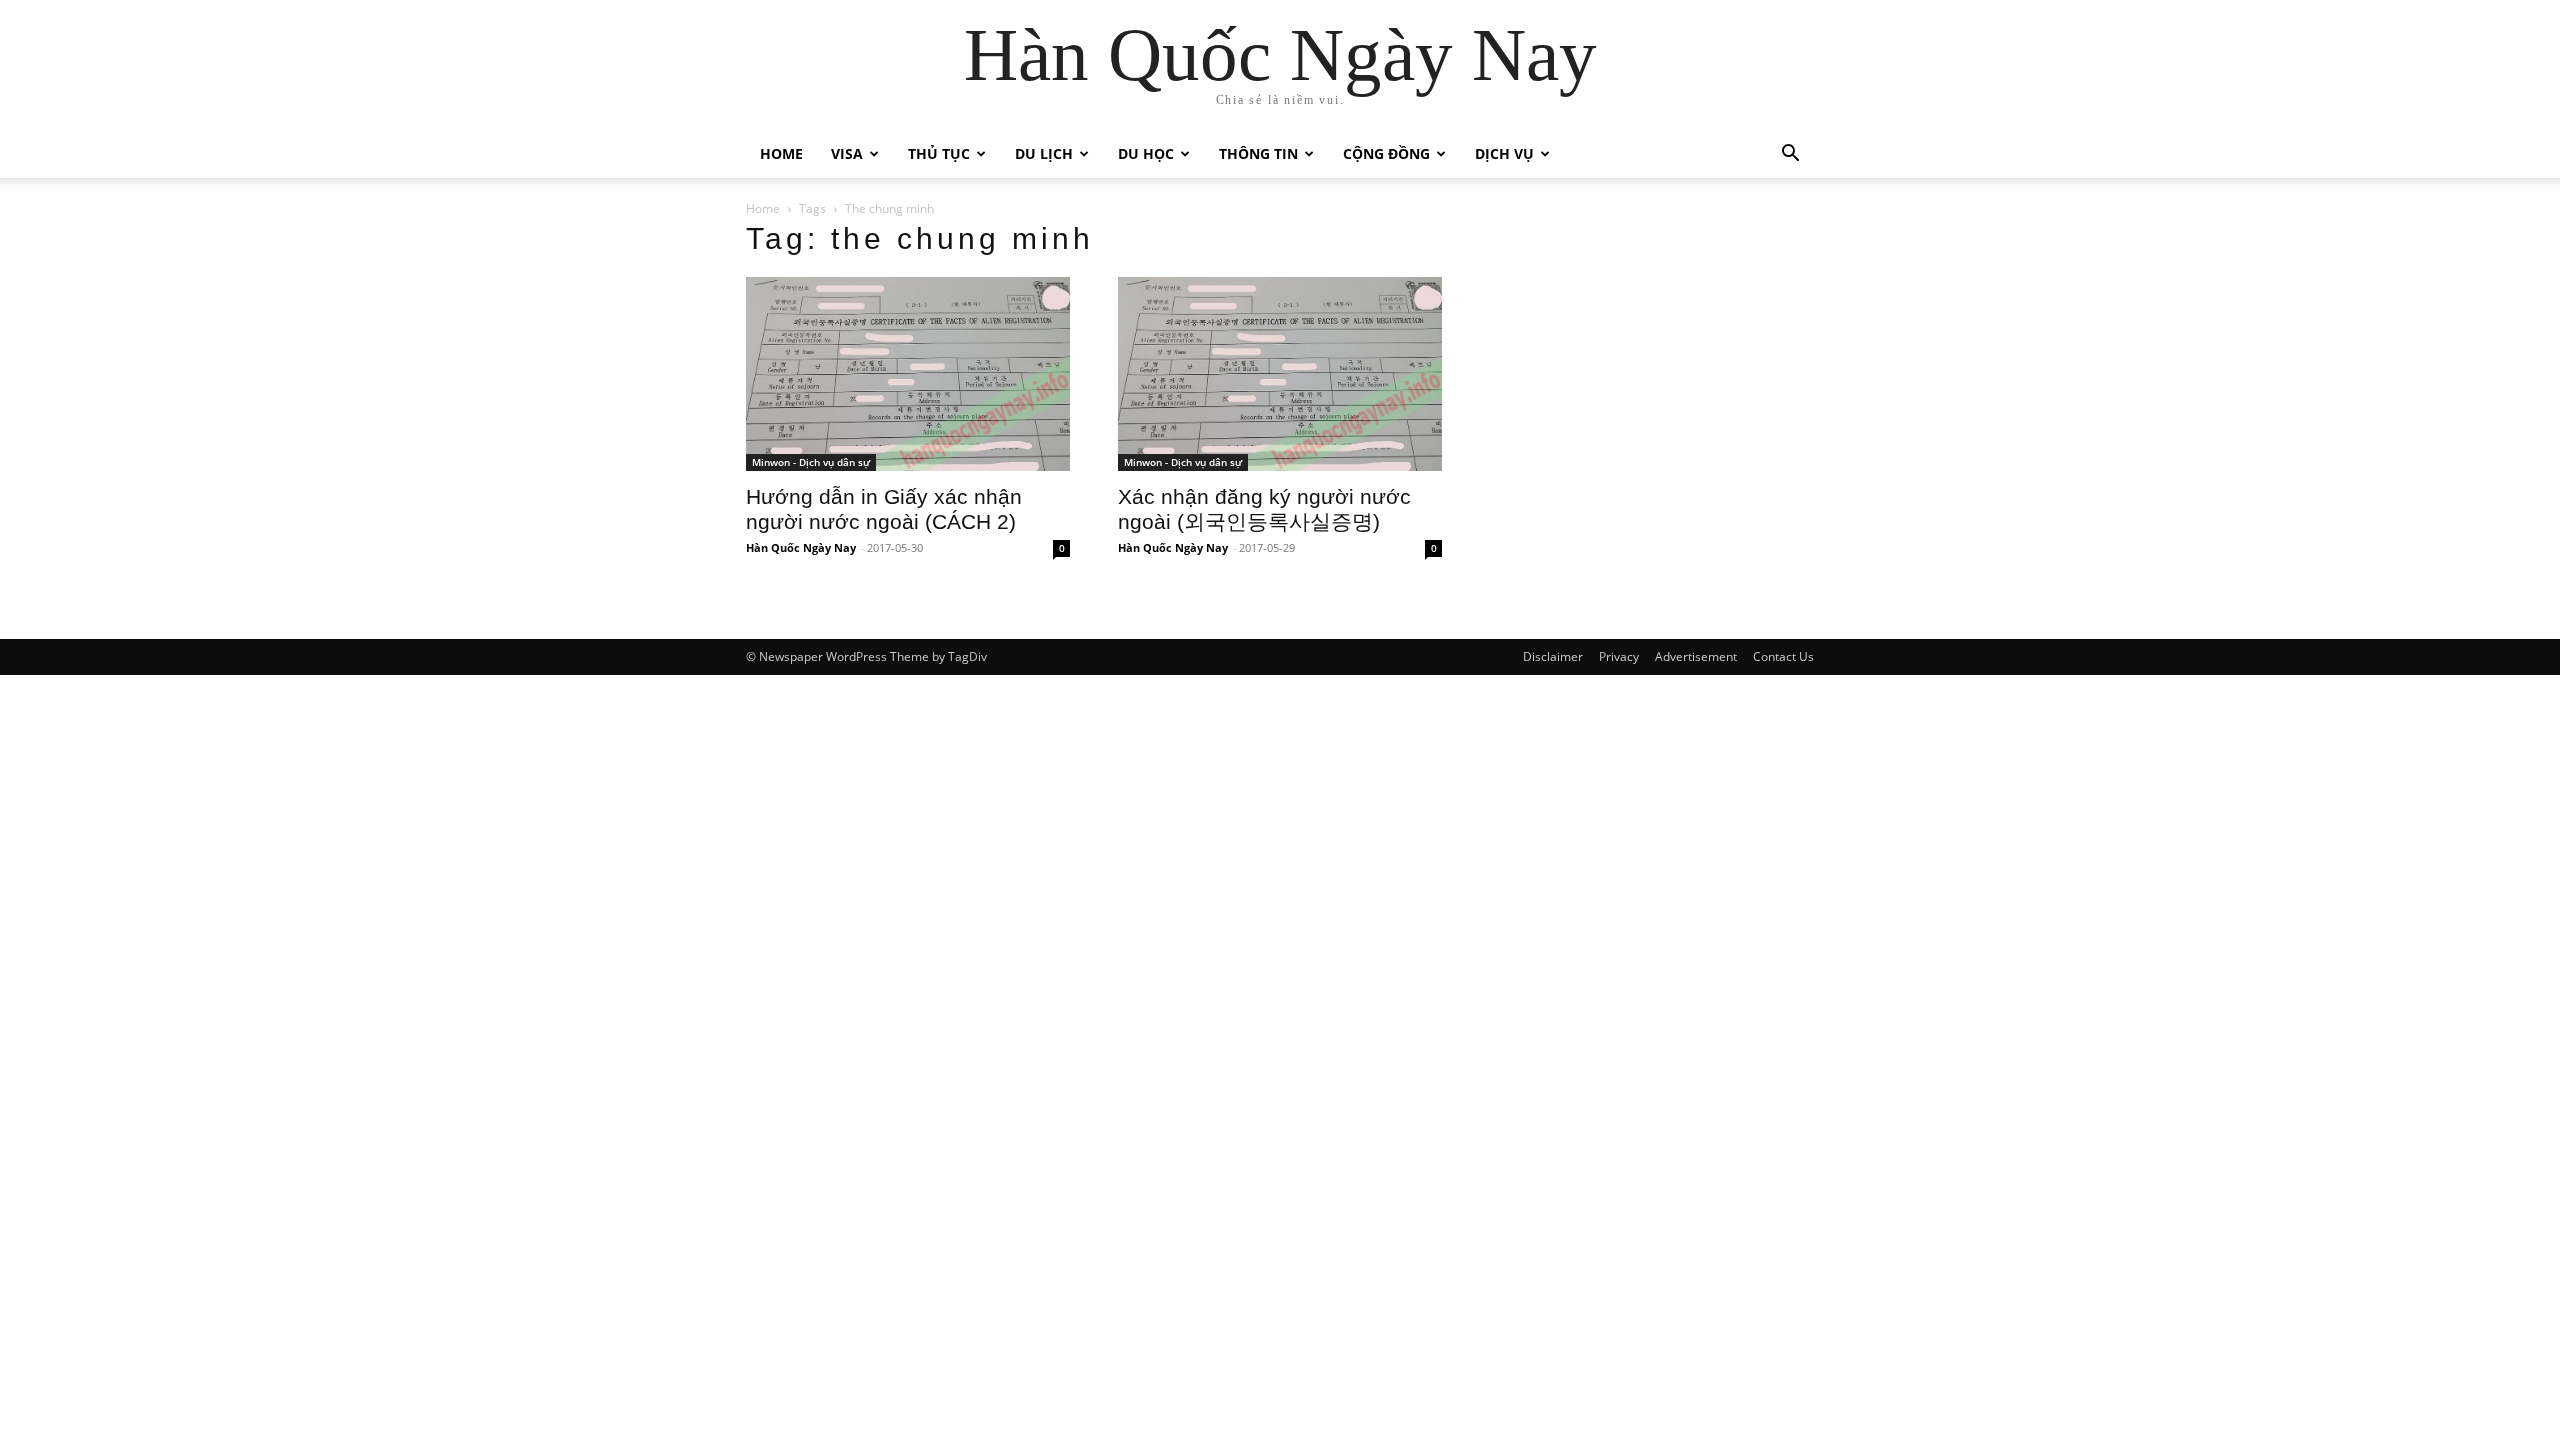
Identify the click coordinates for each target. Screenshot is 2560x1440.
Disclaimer (1553, 656)
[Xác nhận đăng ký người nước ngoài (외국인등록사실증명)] (1280, 374)
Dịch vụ (1504, 153)
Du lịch (1044, 153)
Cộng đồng (1386, 153)
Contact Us (1783, 656)
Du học (1146, 153)
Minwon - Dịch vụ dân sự (811, 462)
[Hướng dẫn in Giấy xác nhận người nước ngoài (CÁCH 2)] (908, 374)
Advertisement (1696, 656)
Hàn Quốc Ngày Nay (801, 547)
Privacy (1619, 656)
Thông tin (1258, 153)
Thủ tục (939, 153)
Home (781, 153)
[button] (1790, 155)
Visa (847, 153)
